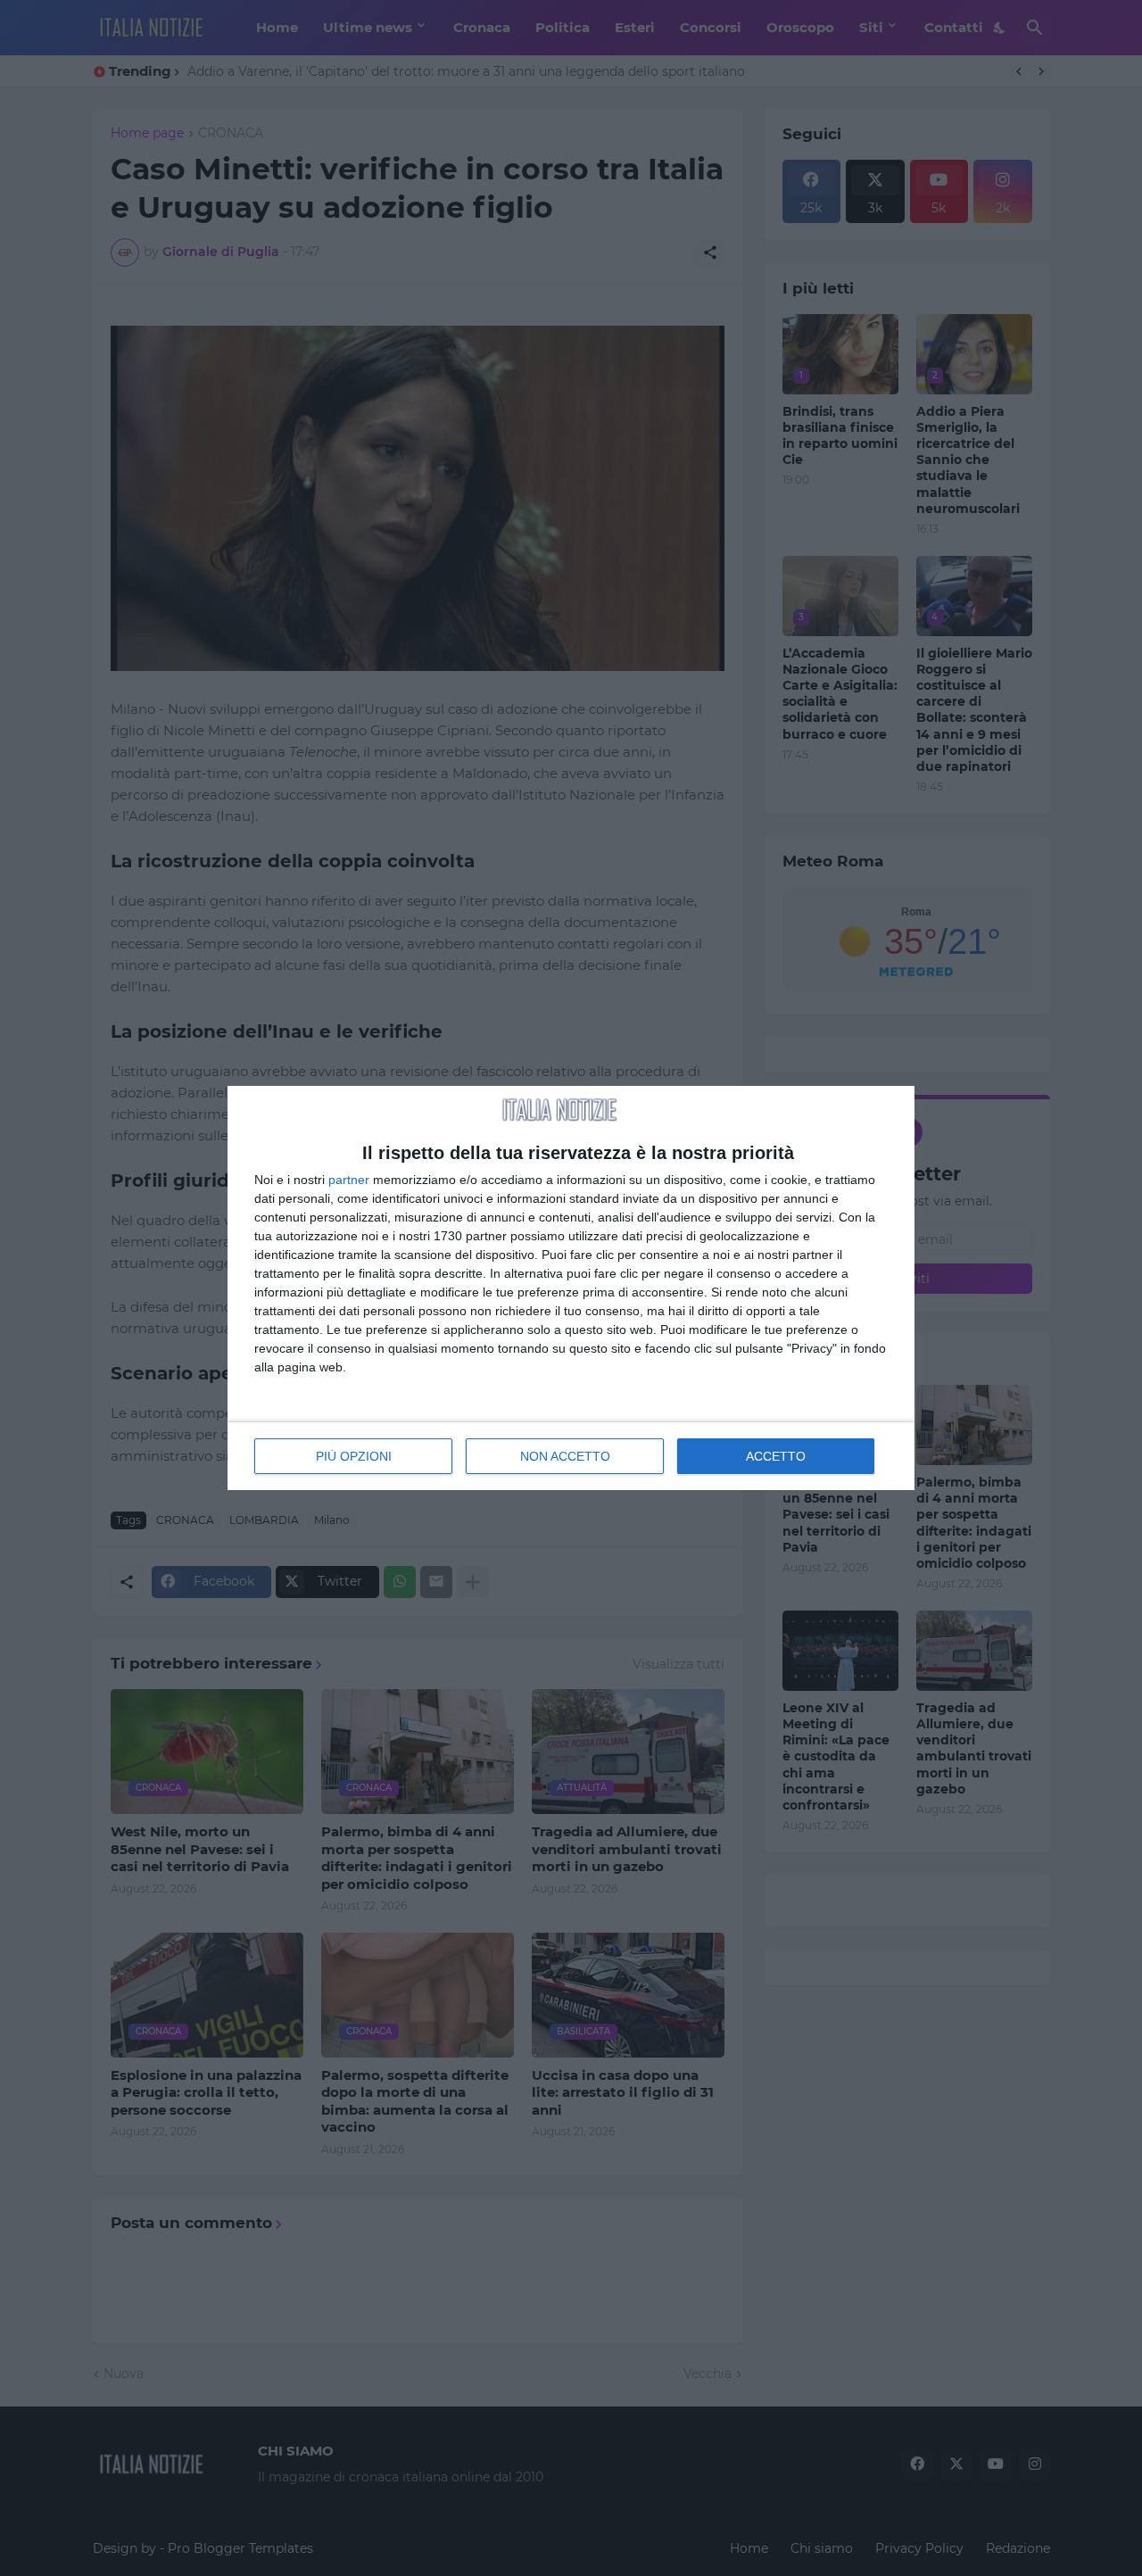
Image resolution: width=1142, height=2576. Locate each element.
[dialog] (571, 1288)
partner (349, 1180)
